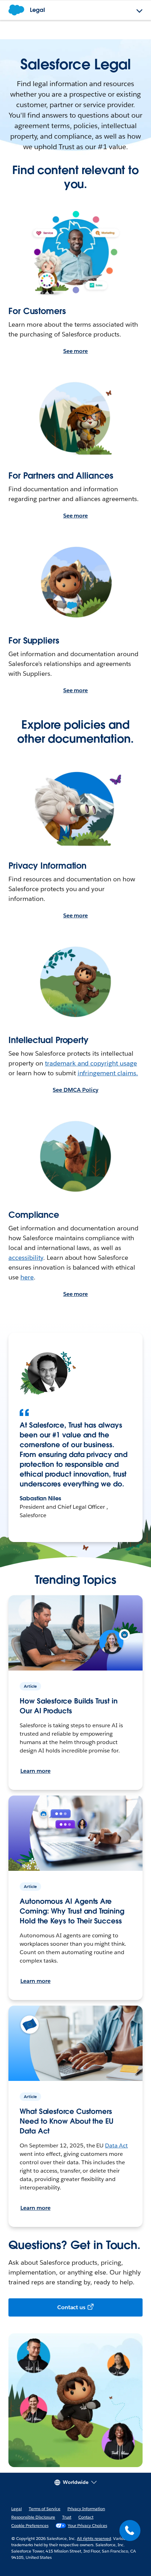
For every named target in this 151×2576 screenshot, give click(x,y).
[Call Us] (130, 2530)
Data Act (116, 2145)
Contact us (71, 2307)
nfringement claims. (109, 1073)
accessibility (26, 1258)
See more (76, 351)
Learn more (35, 1771)
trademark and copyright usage (91, 1063)
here (27, 1277)
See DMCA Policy (75, 1090)
